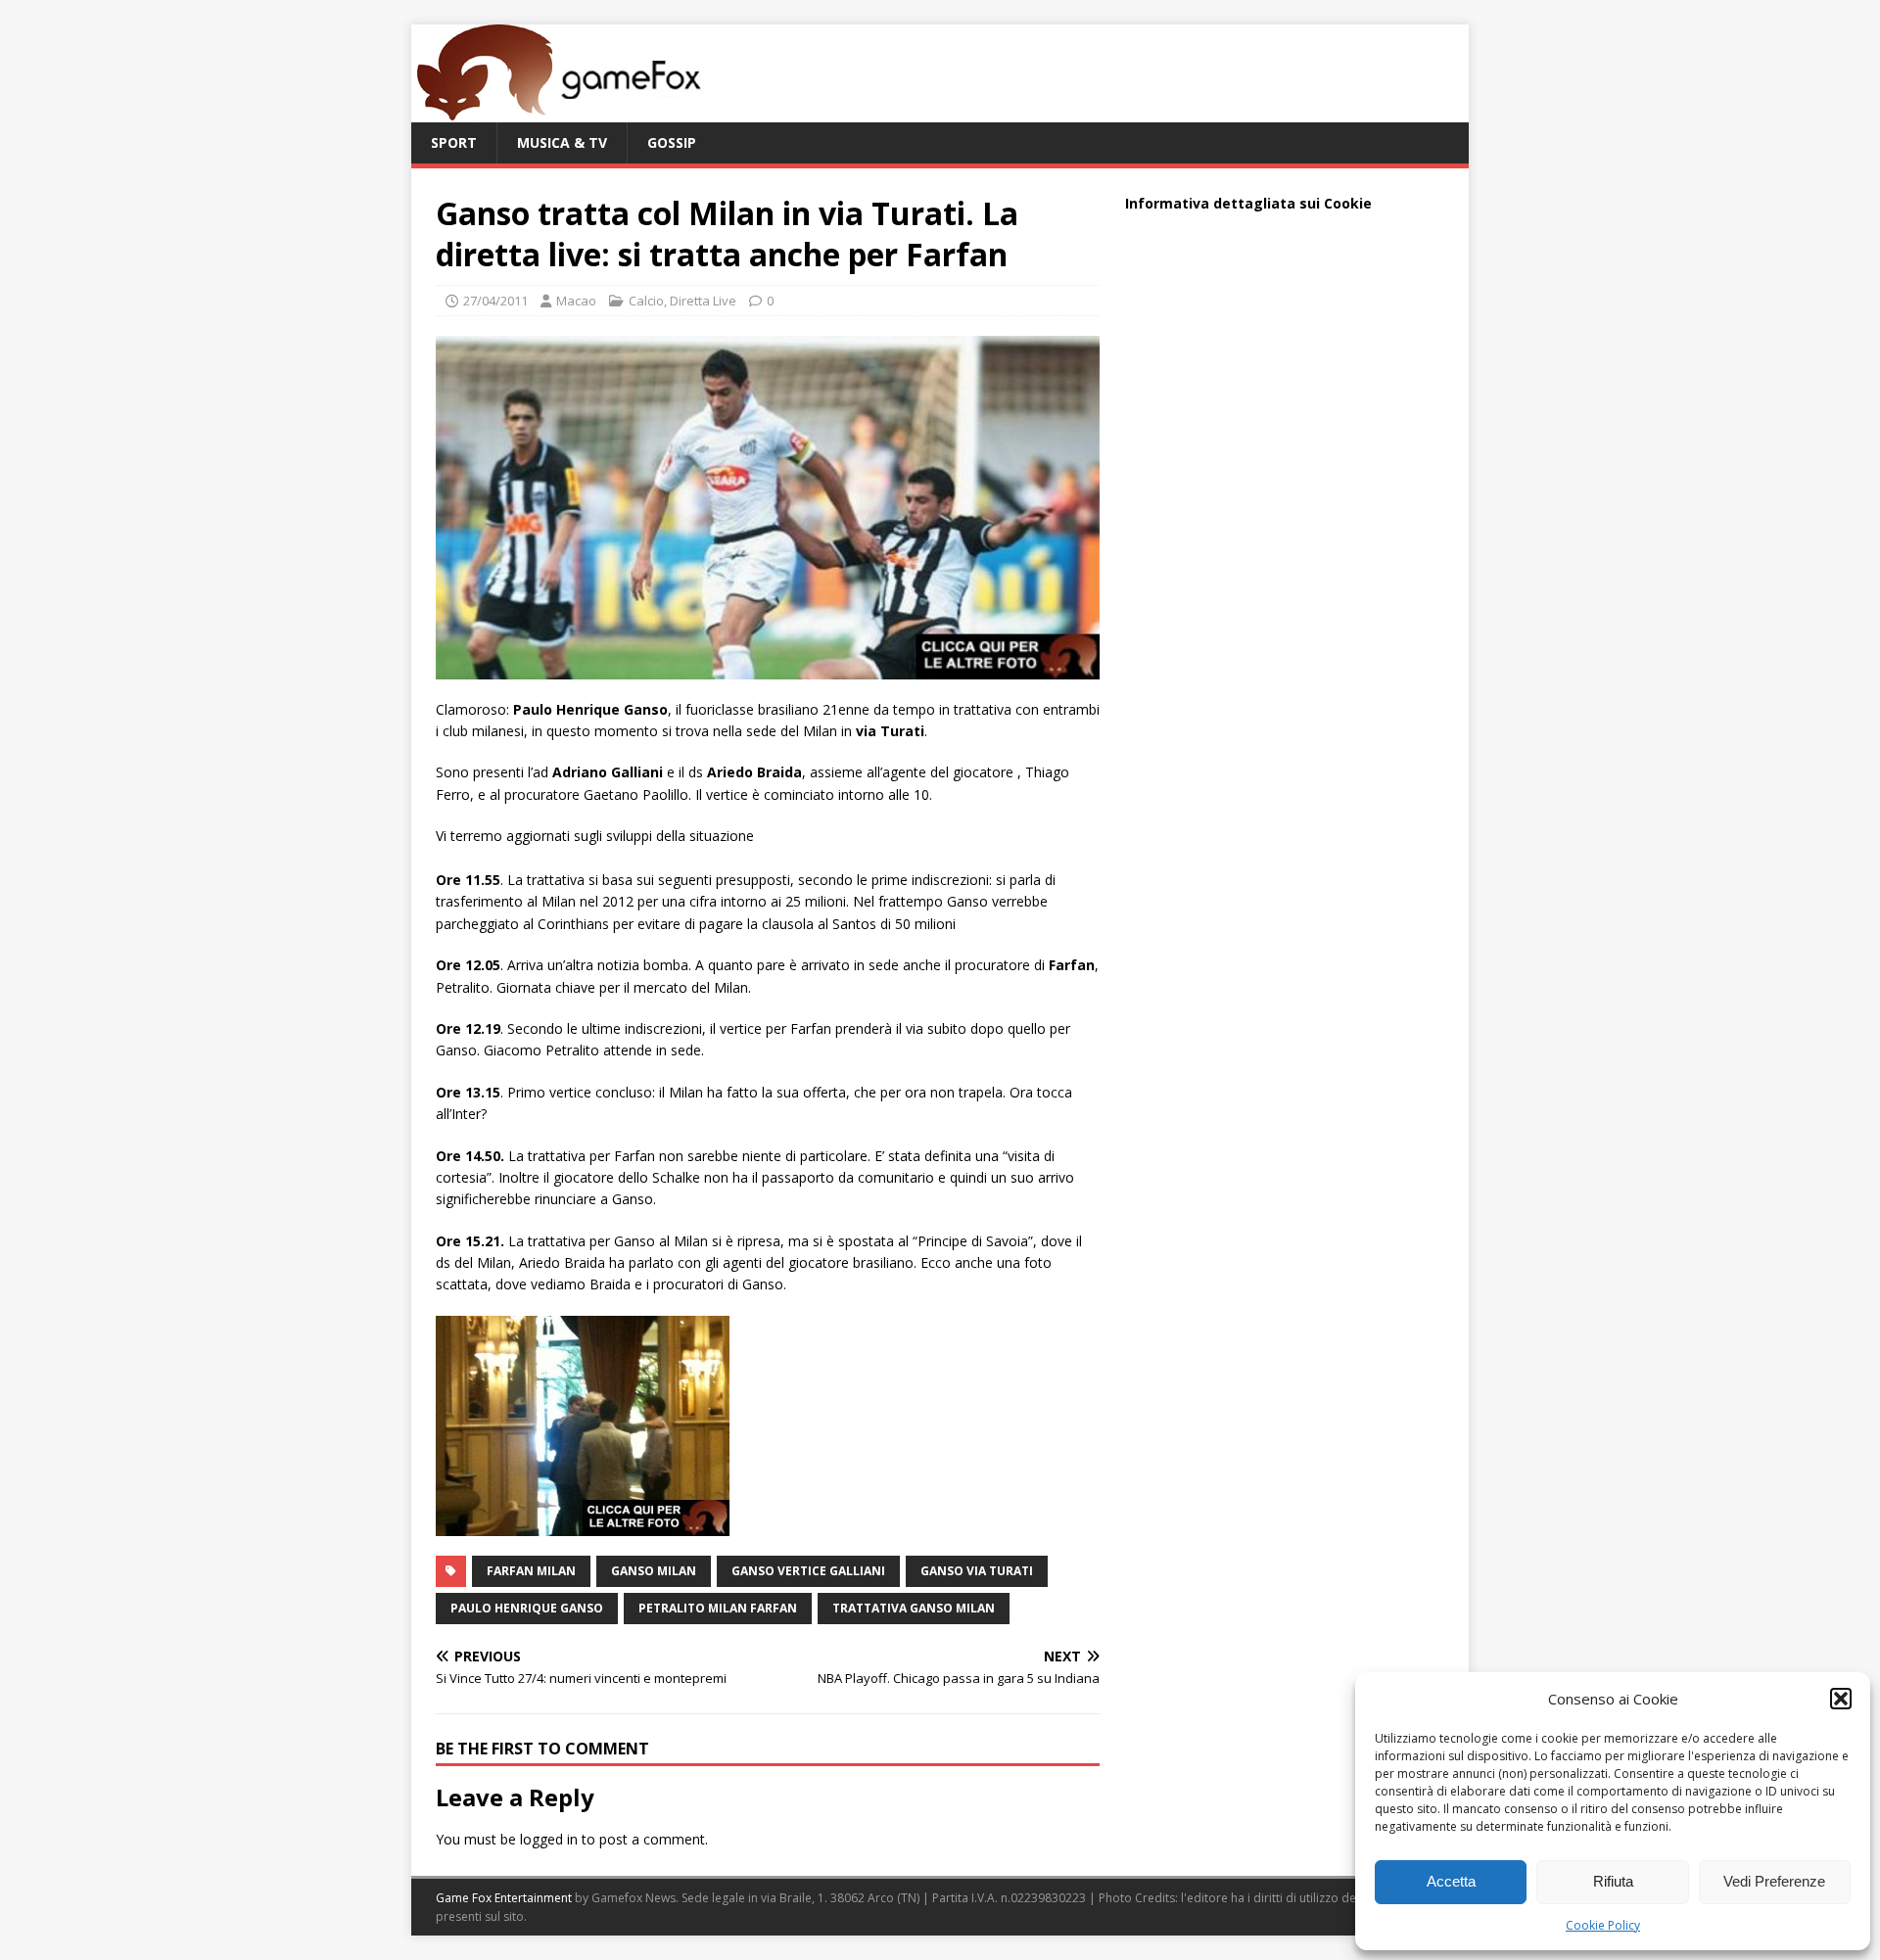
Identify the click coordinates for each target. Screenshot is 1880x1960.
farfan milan (531, 1571)
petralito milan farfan (718, 1608)
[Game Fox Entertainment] (558, 111)
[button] (1841, 1699)
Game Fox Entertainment (504, 1898)
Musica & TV (562, 142)
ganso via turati (977, 1571)
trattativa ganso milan (914, 1608)
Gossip (672, 142)
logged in (549, 1839)
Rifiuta (1613, 1881)
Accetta (1451, 1881)
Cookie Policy (1603, 1925)
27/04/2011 (495, 301)
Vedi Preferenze (1774, 1881)
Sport (454, 142)
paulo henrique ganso (527, 1608)
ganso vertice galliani (808, 1571)
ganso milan (654, 1571)
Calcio (646, 301)
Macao (576, 301)
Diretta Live (703, 301)
